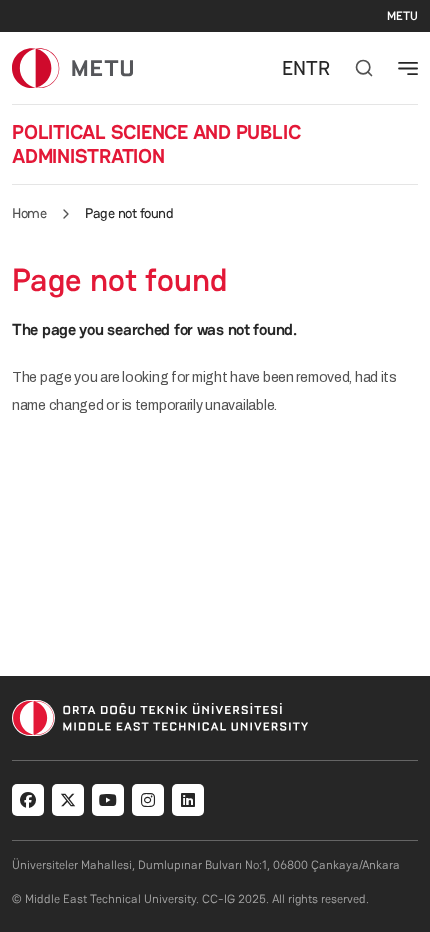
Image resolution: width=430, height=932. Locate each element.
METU (402, 16)
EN (294, 68)
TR (318, 68)
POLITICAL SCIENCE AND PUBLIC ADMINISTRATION (156, 144)
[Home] (72, 67)
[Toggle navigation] (408, 68)
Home (29, 213)
